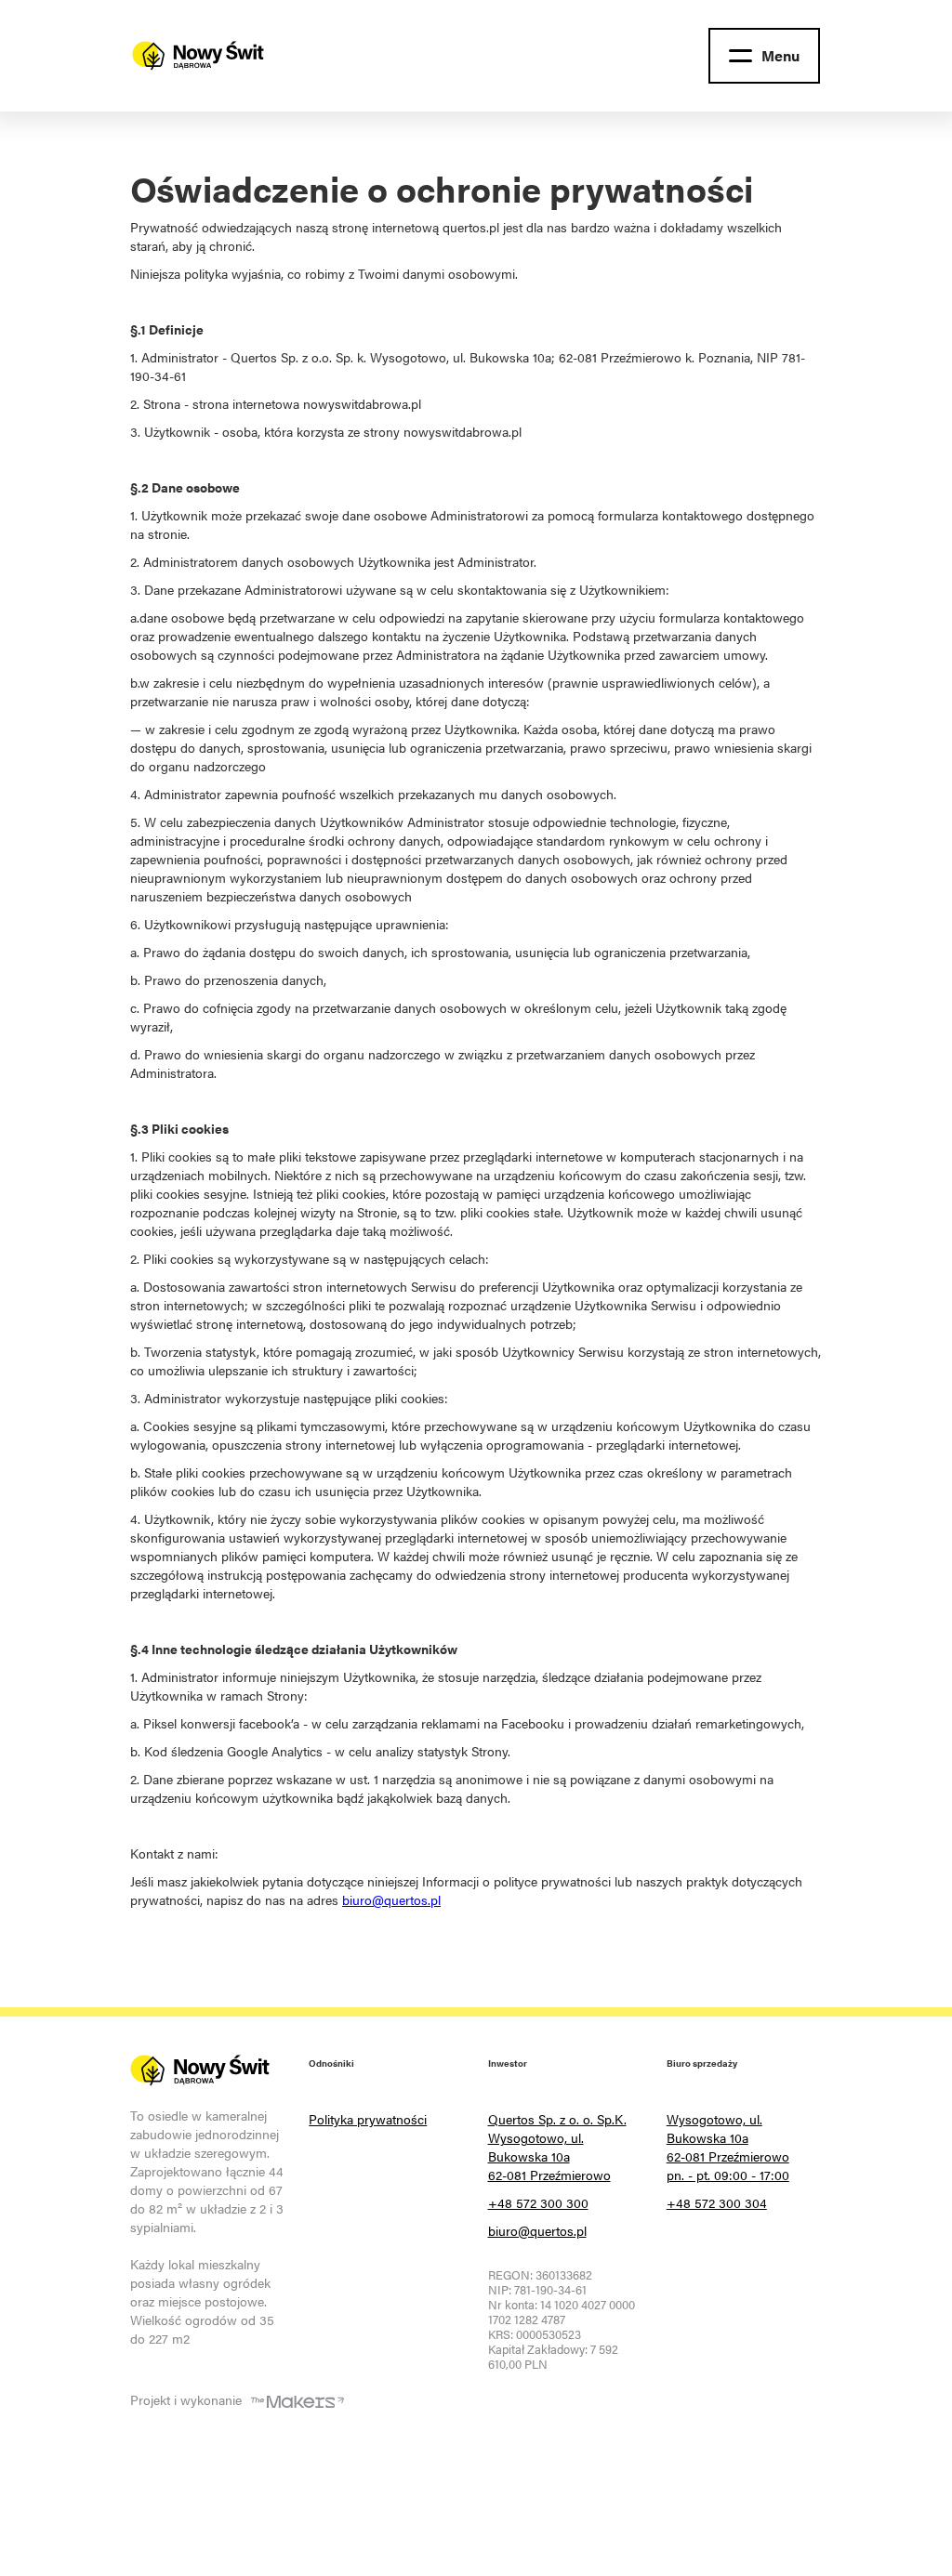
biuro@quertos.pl (391, 1899)
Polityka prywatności (368, 2119)
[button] (764, 56)
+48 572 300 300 (538, 2202)
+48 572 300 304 (717, 2202)
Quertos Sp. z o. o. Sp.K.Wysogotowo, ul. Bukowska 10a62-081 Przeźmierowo (557, 2147)
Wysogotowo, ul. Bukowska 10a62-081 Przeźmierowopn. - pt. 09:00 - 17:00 (728, 2147)
